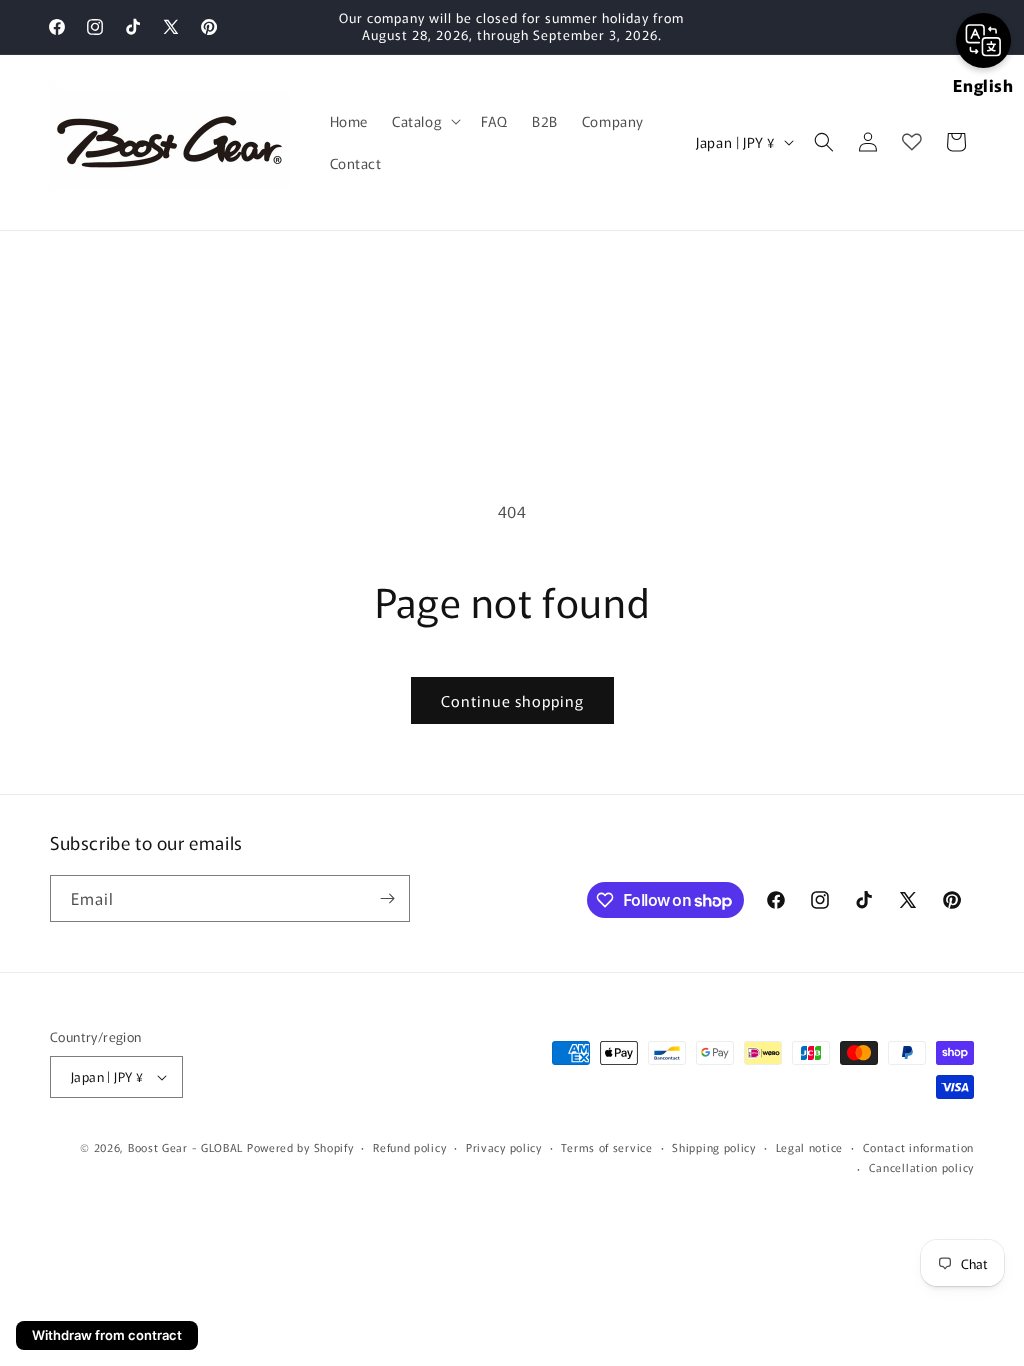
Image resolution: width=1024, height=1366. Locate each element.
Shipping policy (714, 1147)
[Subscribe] (387, 898)
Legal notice (809, 1147)
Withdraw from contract (107, 1335)
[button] (424, 121)
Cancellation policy (921, 1167)
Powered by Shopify (300, 1147)
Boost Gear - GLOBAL (185, 1147)
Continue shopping (512, 700)
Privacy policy (504, 1147)
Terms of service (606, 1147)
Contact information (918, 1147)
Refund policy (409, 1147)
